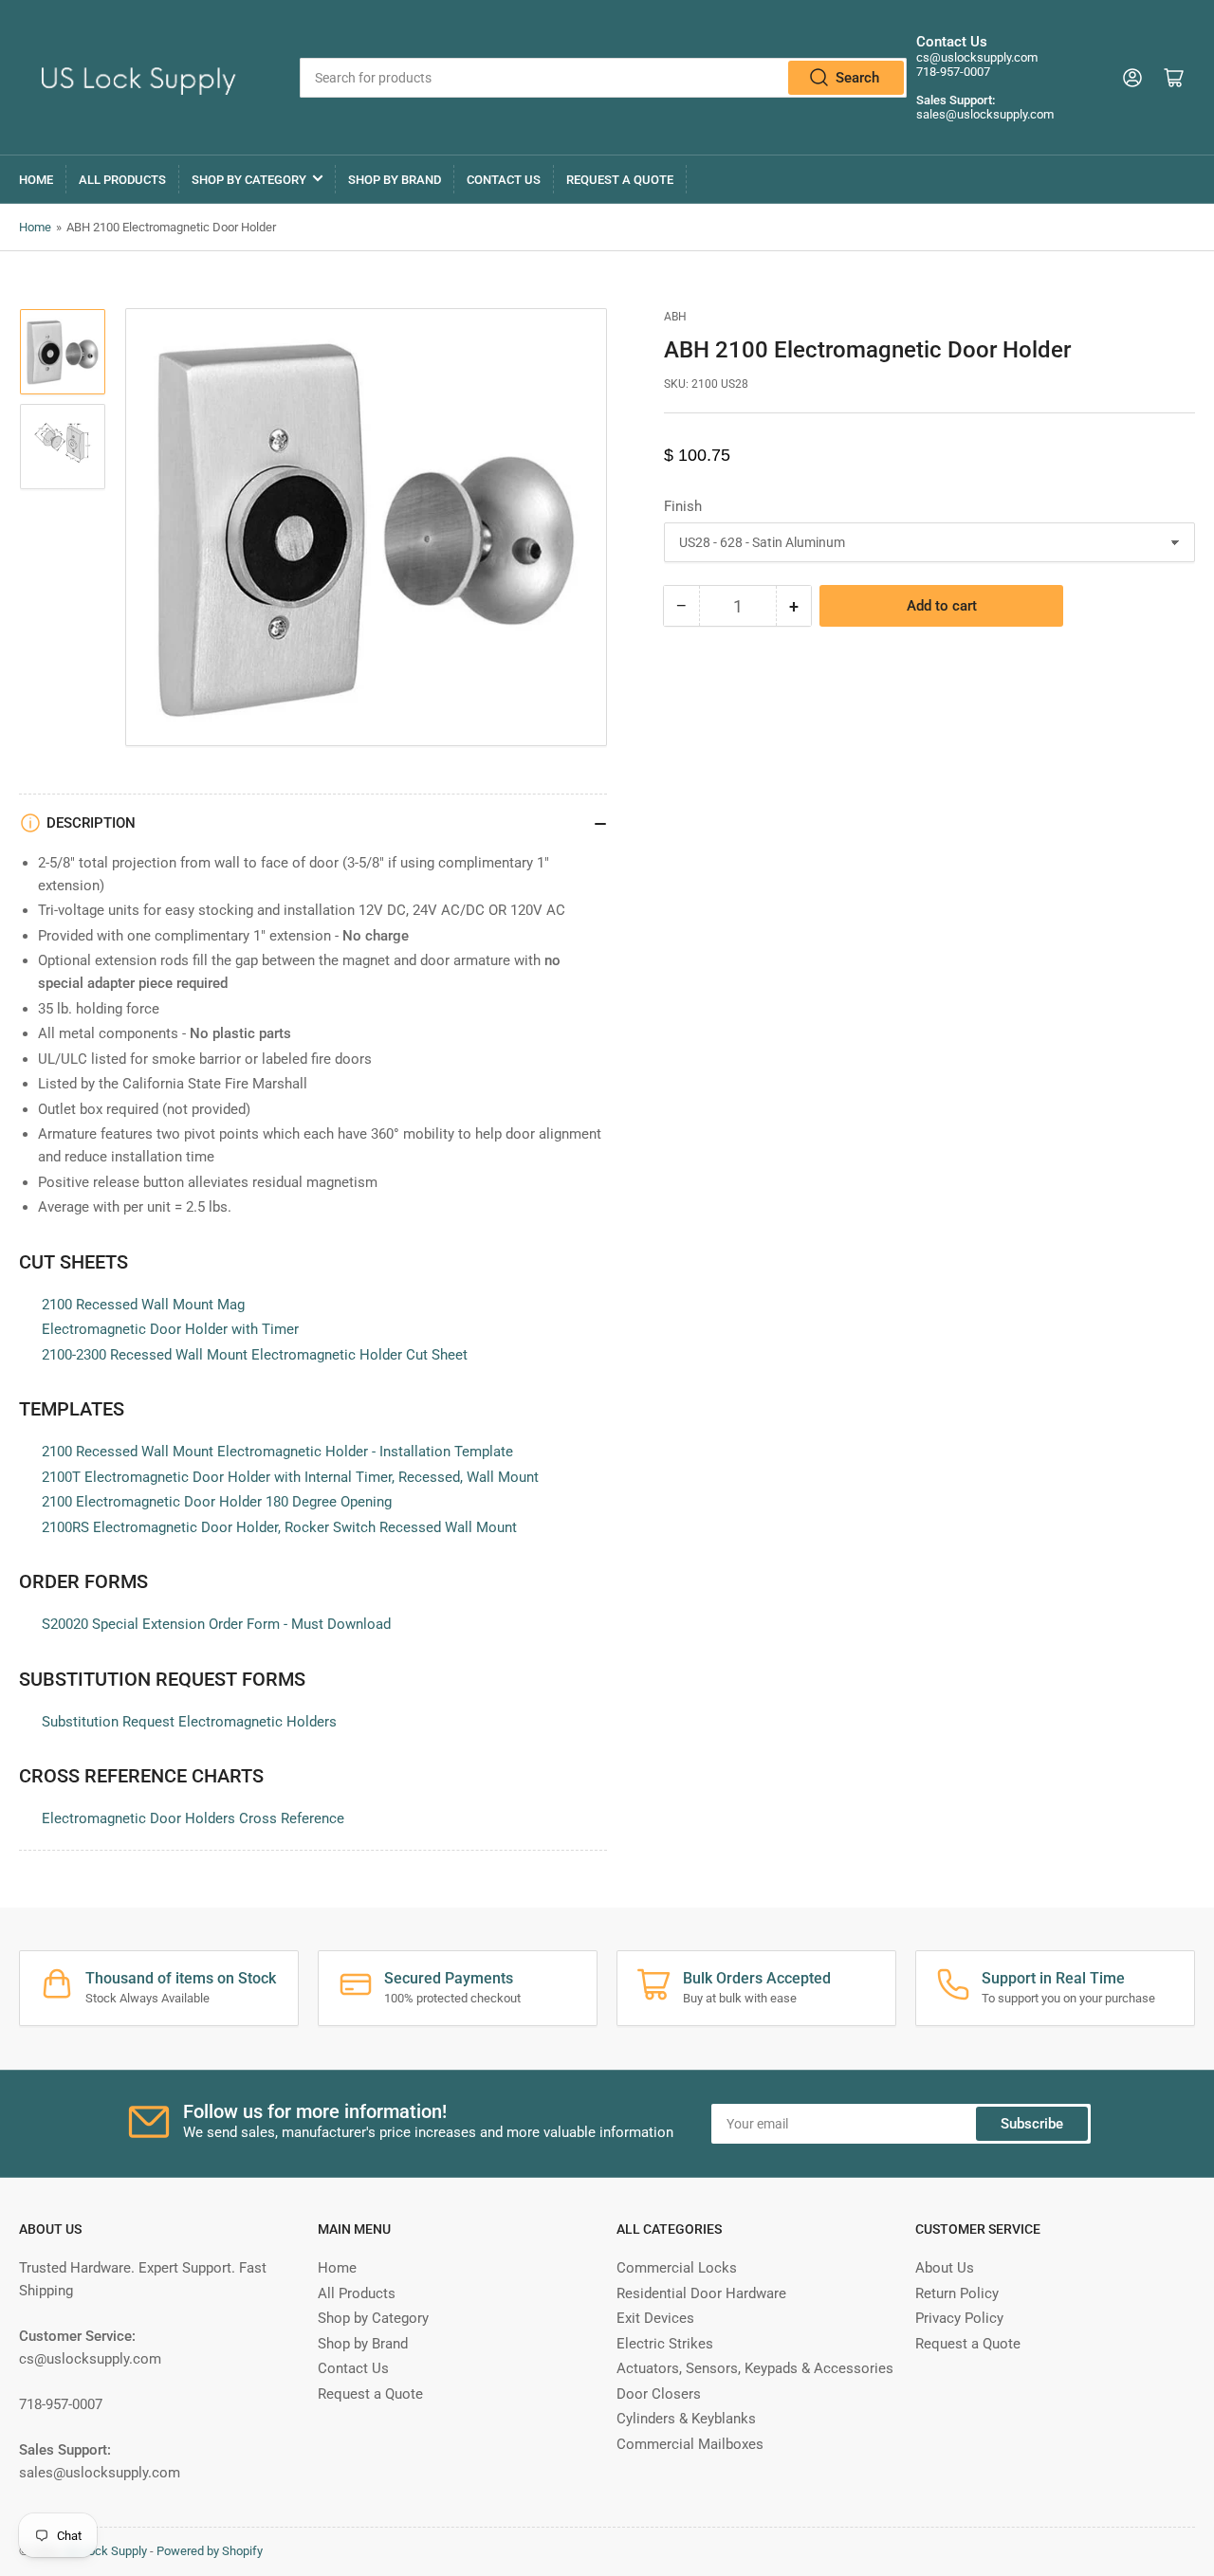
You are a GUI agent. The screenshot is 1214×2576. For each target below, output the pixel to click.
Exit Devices (655, 2318)
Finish (683, 506)
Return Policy (957, 2293)
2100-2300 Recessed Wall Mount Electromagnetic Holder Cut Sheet (255, 1355)
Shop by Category (249, 180)
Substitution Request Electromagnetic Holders (189, 1722)
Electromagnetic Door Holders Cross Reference (193, 1818)
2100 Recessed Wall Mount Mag (143, 1305)
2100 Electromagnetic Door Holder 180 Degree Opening (217, 1502)
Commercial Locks (677, 2268)
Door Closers (659, 2394)
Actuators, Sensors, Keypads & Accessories (755, 2368)
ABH (675, 317)
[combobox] (603, 78)
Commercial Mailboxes (690, 2444)
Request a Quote (620, 180)
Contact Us (504, 180)
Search (857, 78)
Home (36, 180)
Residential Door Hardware (701, 2293)
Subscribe (1032, 2124)
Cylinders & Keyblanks (686, 2419)
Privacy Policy (959, 2318)
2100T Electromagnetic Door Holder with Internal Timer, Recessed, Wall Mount (290, 1477)
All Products (122, 180)
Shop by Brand (395, 180)
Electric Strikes (665, 2344)
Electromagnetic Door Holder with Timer (170, 1329)
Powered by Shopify (210, 2551)
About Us (945, 2268)
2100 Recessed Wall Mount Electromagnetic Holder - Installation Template (277, 1452)
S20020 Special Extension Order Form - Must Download (216, 1624)
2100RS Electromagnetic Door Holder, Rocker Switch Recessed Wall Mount (279, 1527)
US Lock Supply (105, 2551)
